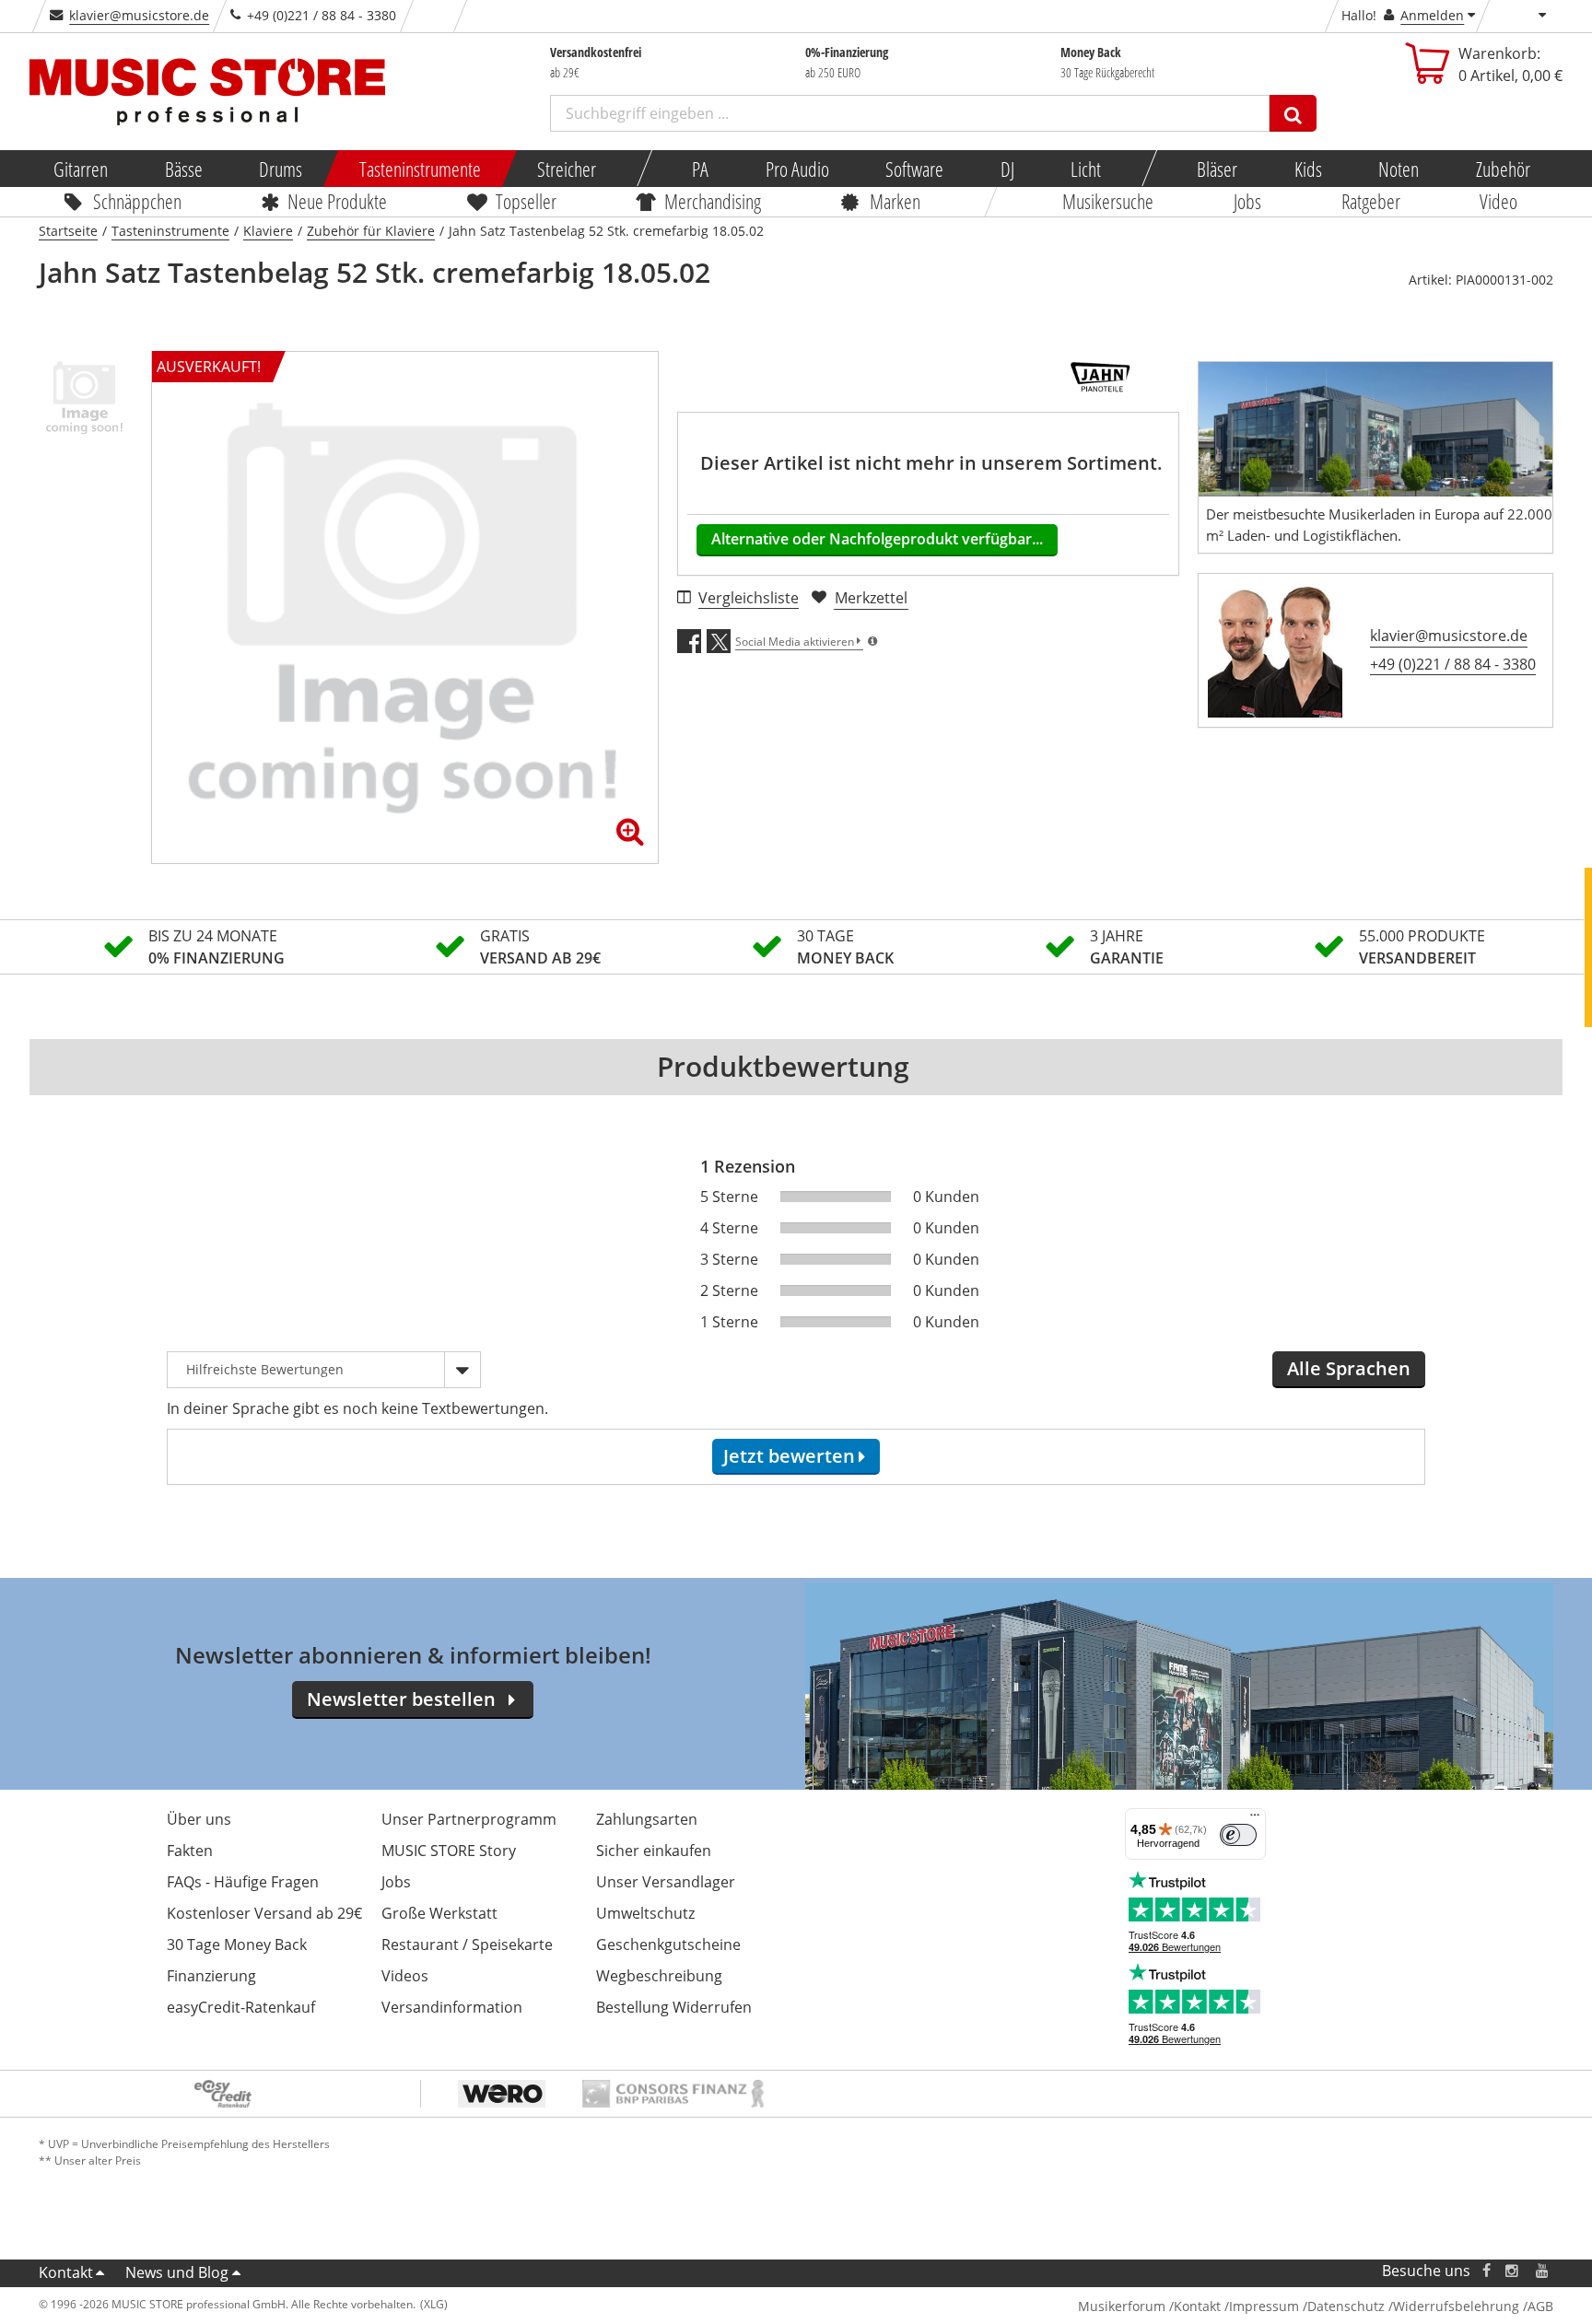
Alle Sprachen (1349, 1368)
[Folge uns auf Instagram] (1513, 2271)
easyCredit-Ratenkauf (241, 2007)
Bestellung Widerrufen (674, 2007)
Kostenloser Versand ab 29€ (264, 1913)
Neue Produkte (338, 201)
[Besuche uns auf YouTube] (1543, 2271)
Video (1499, 201)
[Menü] (1255, 1819)
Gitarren (81, 169)
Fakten (190, 1851)
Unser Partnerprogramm (469, 1819)
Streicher (567, 169)
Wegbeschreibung (659, 1976)
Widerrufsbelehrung (1456, 2306)
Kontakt (66, 2272)
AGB (1540, 2306)
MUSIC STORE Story (449, 1851)
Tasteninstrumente (419, 169)
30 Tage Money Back (237, 1944)
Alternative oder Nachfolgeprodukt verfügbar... (877, 539)
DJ (1007, 169)
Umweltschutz (645, 1913)
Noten (1399, 169)
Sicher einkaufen (654, 1851)
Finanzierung (211, 1976)
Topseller (526, 201)
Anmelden (1432, 15)
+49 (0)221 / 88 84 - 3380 (1453, 664)
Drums (281, 169)
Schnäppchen (137, 201)
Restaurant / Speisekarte (467, 1944)
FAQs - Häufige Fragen (243, 1882)
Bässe (183, 169)
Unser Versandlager (666, 1882)
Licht (1086, 169)
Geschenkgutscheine (668, 1944)
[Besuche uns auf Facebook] (1487, 2271)
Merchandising (714, 201)
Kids (1307, 169)
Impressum (1264, 2306)
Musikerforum (1122, 2306)
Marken (895, 201)
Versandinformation (452, 2007)
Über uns (199, 1819)
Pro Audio (796, 169)
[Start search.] (1293, 113)
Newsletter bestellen (401, 1699)
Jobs (1247, 201)
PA (700, 169)
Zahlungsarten (647, 1819)
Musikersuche (1109, 201)
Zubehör (1502, 169)
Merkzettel (871, 598)
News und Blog (177, 2272)
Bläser (1217, 169)
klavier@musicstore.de (139, 15)
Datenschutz (1346, 2306)
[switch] (1238, 1835)
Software (914, 169)
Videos (405, 1976)
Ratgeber (1371, 201)
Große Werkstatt (439, 1913)
